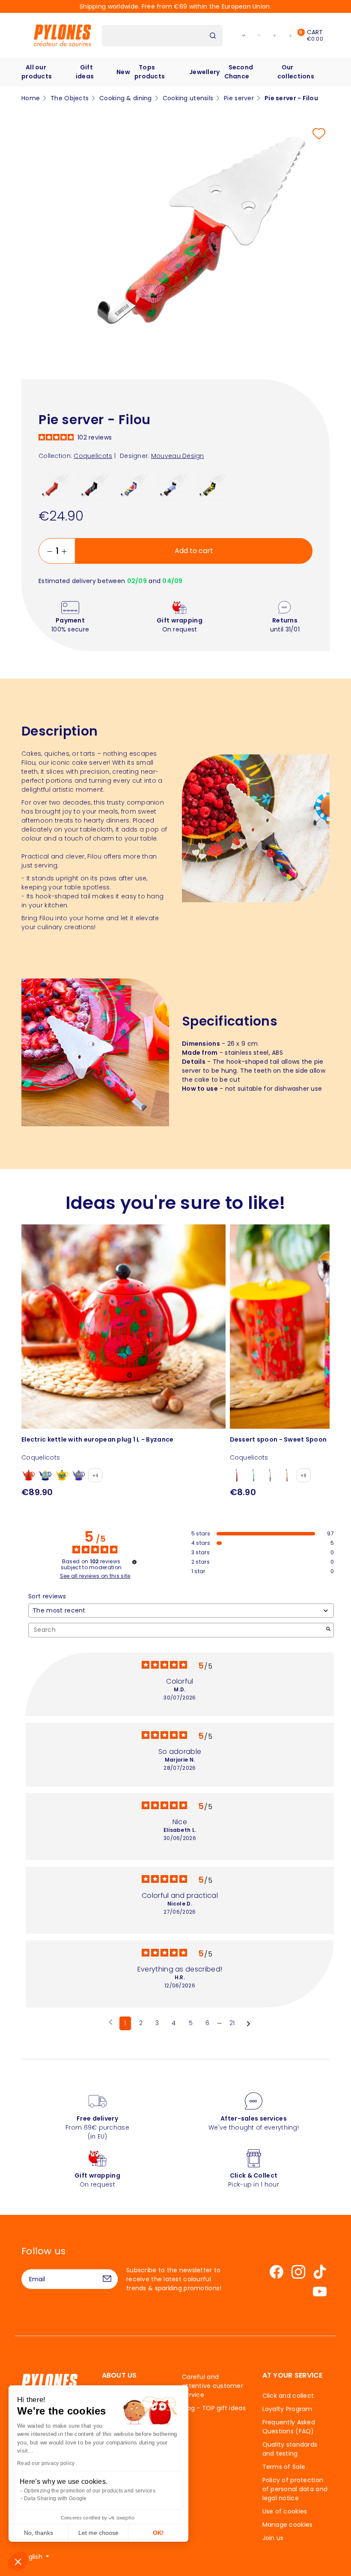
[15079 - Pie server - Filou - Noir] (213, 485)
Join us (273, 2538)
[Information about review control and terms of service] (134, 1562)
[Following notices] (248, 2024)
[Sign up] (107, 2279)
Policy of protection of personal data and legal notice (295, 2489)
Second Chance (239, 72)
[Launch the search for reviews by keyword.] (328, 1630)
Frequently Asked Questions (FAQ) (289, 2427)
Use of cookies (285, 2511)
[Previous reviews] (111, 2023)
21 (232, 2023)
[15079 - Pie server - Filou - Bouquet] (134, 485)
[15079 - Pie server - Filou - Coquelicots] (55, 485)
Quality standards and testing (290, 2449)
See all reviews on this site (95, 1576)
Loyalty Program (287, 2409)
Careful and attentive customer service (213, 2386)
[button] (18, 2561)
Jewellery (205, 72)
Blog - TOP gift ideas (214, 2408)
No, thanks (39, 2533)
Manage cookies (288, 2525)
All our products (37, 72)
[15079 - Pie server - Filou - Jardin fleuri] (94, 485)
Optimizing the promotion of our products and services (90, 2491)
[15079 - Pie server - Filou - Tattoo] (173, 485)
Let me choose (98, 2533)
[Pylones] (62, 35)
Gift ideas (85, 72)
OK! (158, 2533)
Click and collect (288, 2396)
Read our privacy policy (46, 2463)
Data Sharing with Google (55, 2498)
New (123, 72)
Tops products (150, 72)
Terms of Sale (284, 2467)
